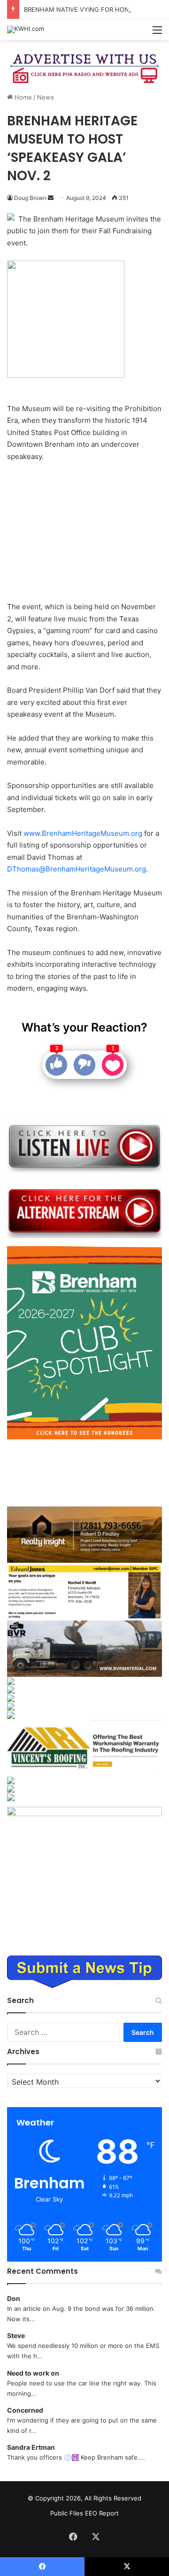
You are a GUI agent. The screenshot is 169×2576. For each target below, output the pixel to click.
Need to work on (33, 2373)
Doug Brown (30, 198)
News (46, 97)
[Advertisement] (84, 533)
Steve (16, 2335)
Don (14, 2298)
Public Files (68, 2513)
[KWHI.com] (26, 30)
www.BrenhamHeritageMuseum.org (83, 833)
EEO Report (102, 2513)
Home (22, 97)
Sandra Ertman (31, 2447)
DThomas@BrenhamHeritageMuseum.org (77, 869)
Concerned (25, 2410)
